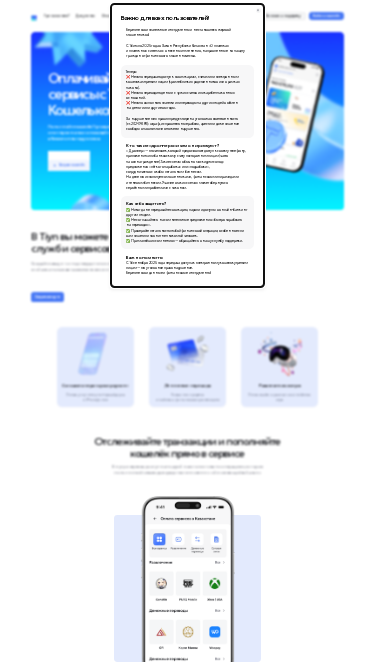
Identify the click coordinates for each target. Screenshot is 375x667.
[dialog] (187, 145)
